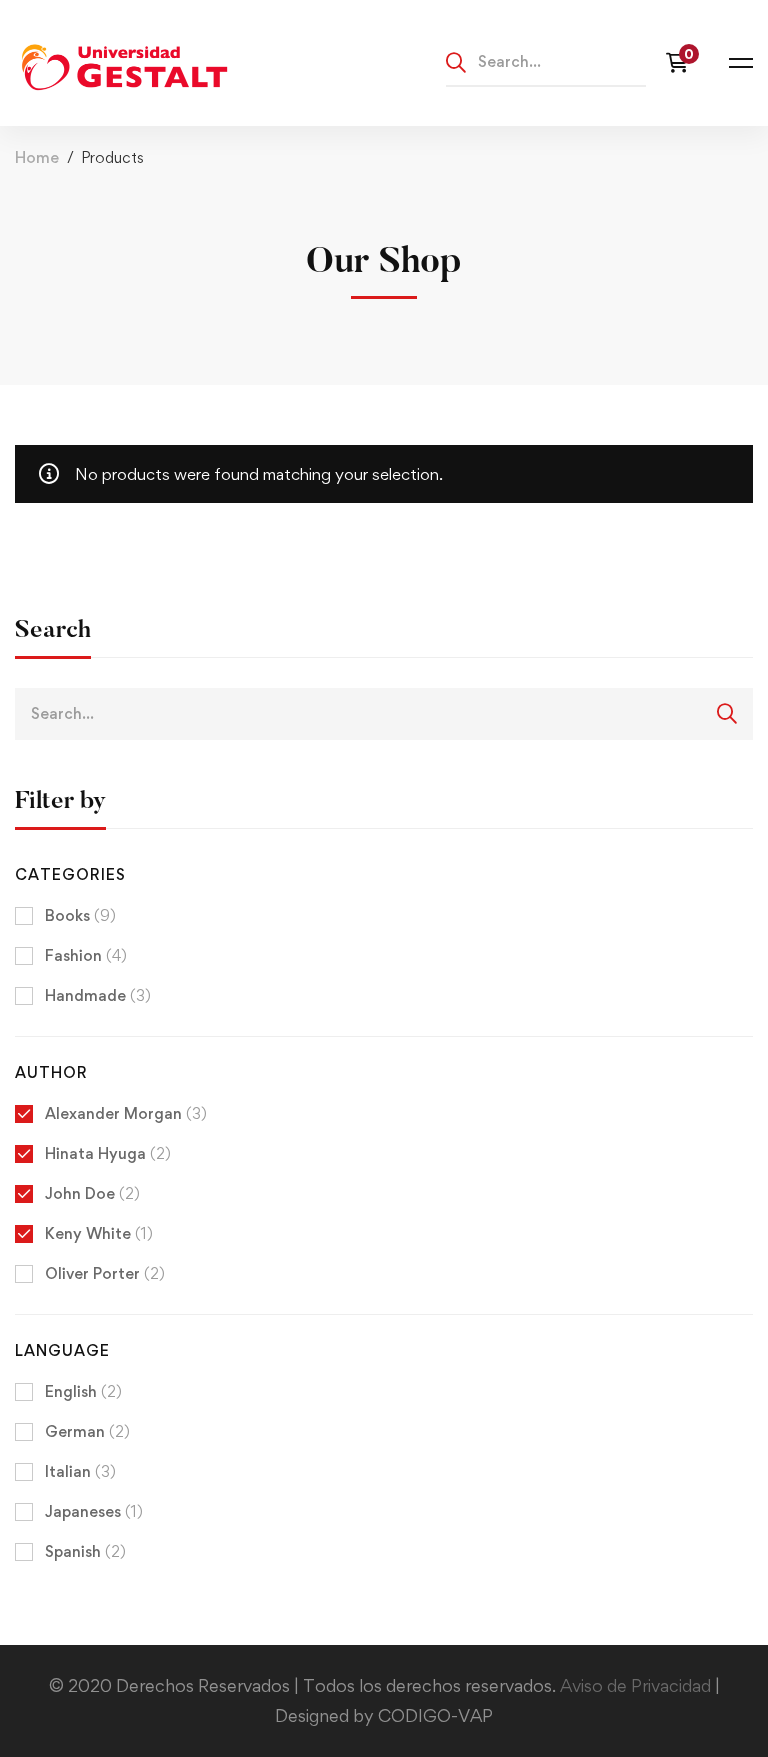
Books (80, 915)
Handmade (98, 995)
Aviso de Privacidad (637, 1685)
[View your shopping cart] (682, 63)
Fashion (86, 955)
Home (37, 157)
